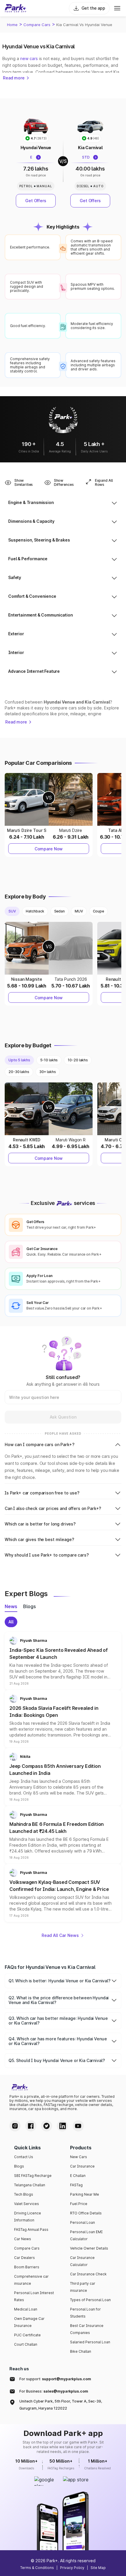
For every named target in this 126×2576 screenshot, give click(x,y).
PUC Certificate (27, 2335)
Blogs (19, 2166)
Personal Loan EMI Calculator (86, 2235)
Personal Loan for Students (85, 2313)
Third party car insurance (83, 2287)
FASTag (76, 2185)
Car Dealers (24, 2258)
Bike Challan (81, 2351)
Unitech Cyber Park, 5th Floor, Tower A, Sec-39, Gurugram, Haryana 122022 (61, 2405)
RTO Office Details (86, 2213)
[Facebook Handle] (31, 2126)
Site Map (98, 2568)
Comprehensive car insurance (31, 2280)
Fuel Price (79, 2204)
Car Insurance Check (88, 2274)
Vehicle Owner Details (89, 2248)
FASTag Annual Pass (31, 2229)
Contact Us (24, 2157)
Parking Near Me (85, 2194)
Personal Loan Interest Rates (34, 2296)
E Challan (78, 2176)
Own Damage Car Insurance (29, 2322)
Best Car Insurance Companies (87, 2329)
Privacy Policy (72, 2568)
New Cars (79, 2157)
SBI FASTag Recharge (33, 2176)
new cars (29, 58)
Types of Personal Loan (90, 2300)
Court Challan (26, 2344)
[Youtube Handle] (78, 2126)
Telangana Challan (30, 2185)
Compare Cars (37, 25)
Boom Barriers (27, 2267)
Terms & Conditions (37, 2568)
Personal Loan (82, 2222)
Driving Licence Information (28, 2217)
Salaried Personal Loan (90, 2342)
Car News (23, 2239)
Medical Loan (26, 2309)
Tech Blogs (24, 2194)
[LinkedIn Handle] (62, 2126)
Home (12, 25)
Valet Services (27, 2204)
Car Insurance (82, 2166)
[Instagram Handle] (15, 2126)
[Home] (16, 8)
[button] (63, 1661)
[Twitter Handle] (47, 2126)
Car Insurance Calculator (82, 2261)
